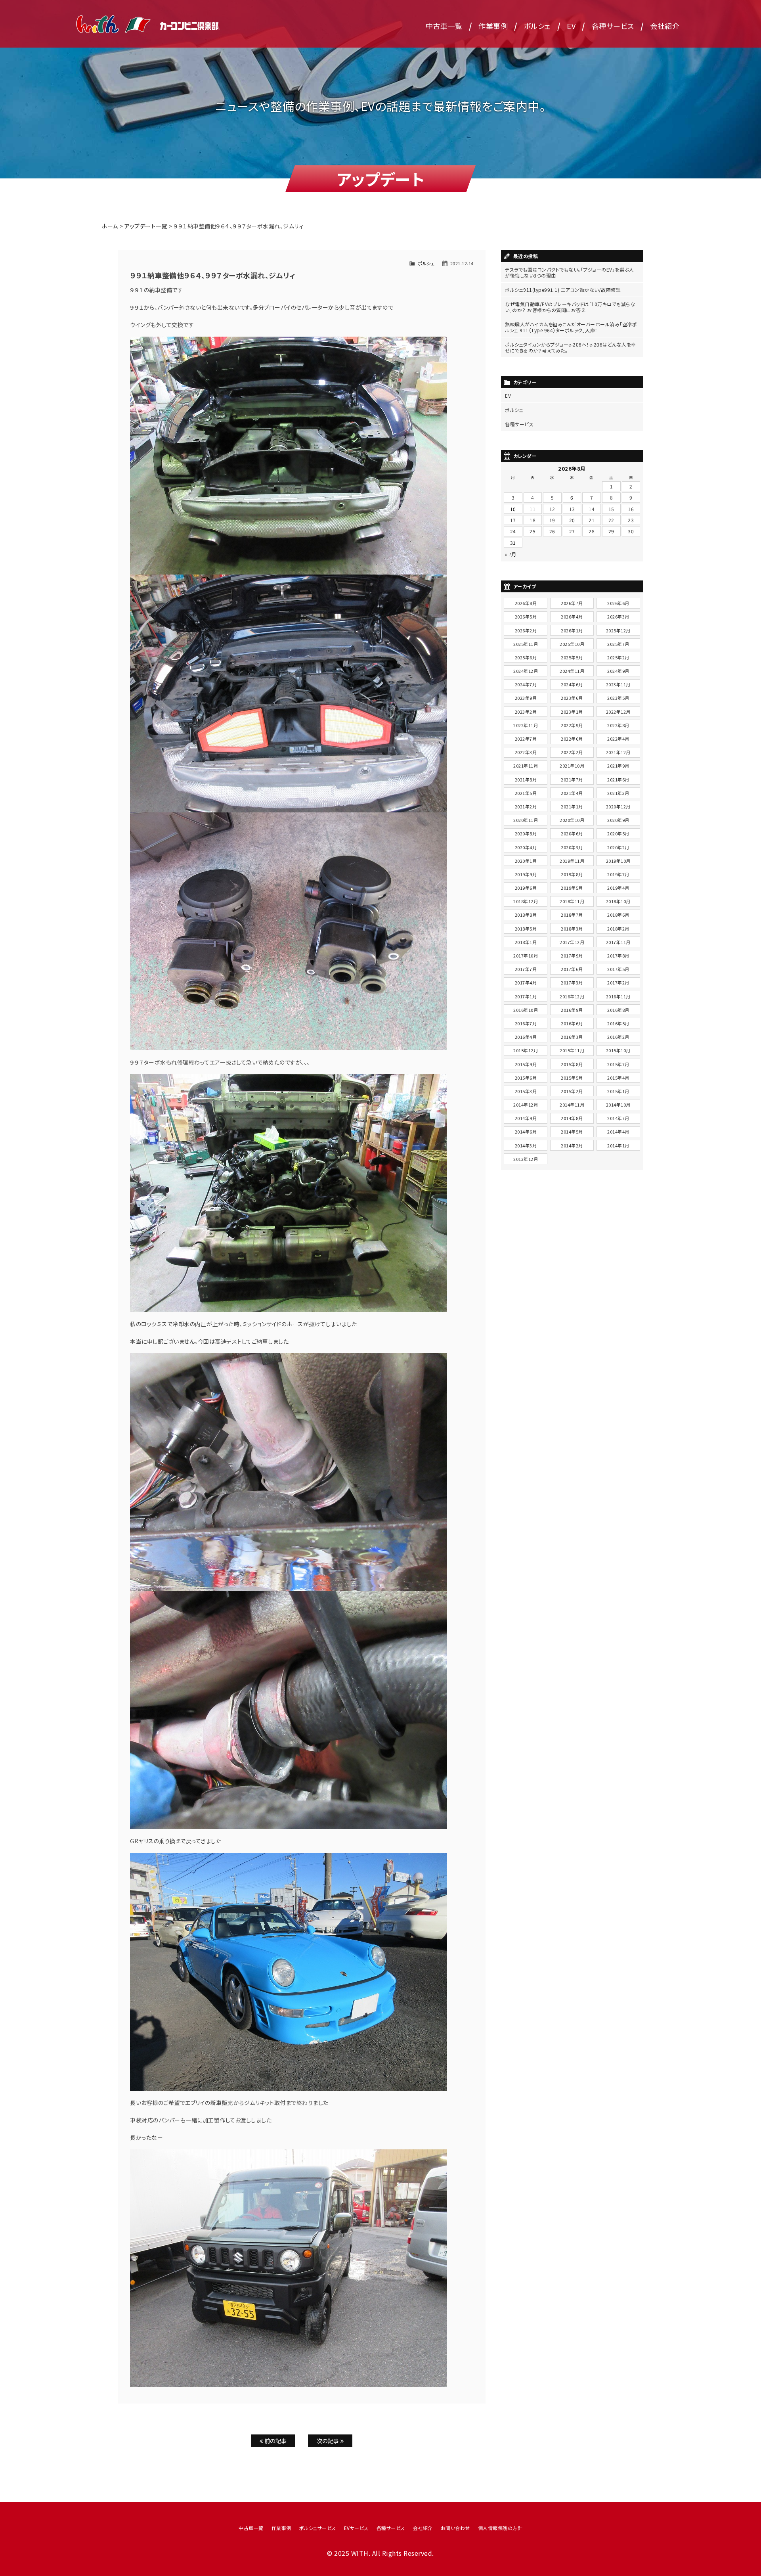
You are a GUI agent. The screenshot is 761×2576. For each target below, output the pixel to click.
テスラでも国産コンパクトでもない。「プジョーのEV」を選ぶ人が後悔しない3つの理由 (569, 272)
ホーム (110, 226)
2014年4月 (618, 1132)
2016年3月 (572, 1037)
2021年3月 (618, 793)
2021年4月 (572, 793)
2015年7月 (618, 1064)
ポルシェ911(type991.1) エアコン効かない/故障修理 (563, 290)
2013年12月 (526, 1159)
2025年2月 (618, 657)
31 (513, 543)
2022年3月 (526, 752)
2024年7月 (526, 684)
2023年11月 (618, 684)
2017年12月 (572, 942)
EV (571, 26)
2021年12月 (618, 752)
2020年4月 (526, 847)
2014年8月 (572, 1118)
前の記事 (275, 2441)
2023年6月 (572, 698)
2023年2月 (526, 712)
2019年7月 (618, 874)
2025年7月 (618, 644)
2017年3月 (572, 983)
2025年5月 (572, 657)
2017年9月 (572, 956)
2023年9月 (526, 698)
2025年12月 (618, 630)
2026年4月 (572, 617)
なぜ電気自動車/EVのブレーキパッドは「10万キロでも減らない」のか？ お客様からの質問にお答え (570, 307)
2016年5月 (618, 1023)
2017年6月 (572, 969)
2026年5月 (526, 617)
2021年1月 (572, 806)
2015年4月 (618, 1078)
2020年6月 (572, 833)
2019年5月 (572, 888)
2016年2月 (618, 1037)
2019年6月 (526, 888)
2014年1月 (618, 1145)
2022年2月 (572, 752)
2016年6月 (572, 1023)
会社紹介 (665, 26)
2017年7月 (526, 969)
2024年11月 (572, 671)
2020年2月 (618, 847)
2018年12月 (526, 901)
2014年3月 (526, 1145)
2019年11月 (572, 861)
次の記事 (329, 2441)
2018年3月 (572, 929)
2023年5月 (618, 698)
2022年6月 (572, 739)
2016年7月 (526, 1023)
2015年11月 (572, 1050)
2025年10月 (572, 644)
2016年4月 (526, 1037)
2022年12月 (618, 712)
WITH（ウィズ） (148, 24)
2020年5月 (618, 833)
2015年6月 (526, 1078)
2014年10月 (618, 1105)
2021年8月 (526, 780)
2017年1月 (526, 996)
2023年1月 (572, 712)
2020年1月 (526, 861)
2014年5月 (572, 1132)
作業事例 (493, 26)
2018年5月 (526, 929)
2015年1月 (618, 1091)
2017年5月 (618, 969)
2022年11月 (526, 725)
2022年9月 (572, 725)
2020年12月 (618, 806)
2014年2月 (572, 1145)
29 (611, 531)
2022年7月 (526, 739)
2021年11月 (526, 766)
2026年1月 (572, 630)
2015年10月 (618, 1050)
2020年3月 (572, 847)
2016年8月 (618, 1010)
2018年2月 (618, 929)
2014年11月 (572, 1105)
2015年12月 (526, 1050)
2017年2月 (618, 983)
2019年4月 (618, 888)
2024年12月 (526, 671)
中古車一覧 (444, 26)
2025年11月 (526, 644)
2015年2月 (572, 1091)
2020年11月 (526, 820)
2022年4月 (618, 739)
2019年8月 (572, 874)
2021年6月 (618, 780)
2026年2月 (526, 630)
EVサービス (356, 2528)
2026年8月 (526, 603)
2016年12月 (572, 996)
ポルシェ (537, 26)
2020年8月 (526, 833)
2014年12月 (526, 1105)
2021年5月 (526, 793)
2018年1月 (526, 942)
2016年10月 (526, 1010)
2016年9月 (572, 1010)
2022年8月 (618, 725)
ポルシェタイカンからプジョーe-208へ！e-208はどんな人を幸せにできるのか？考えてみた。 (571, 347)
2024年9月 (618, 671)
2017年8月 (618, 956)
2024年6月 (572, 684)
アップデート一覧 (146, 226)
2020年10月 (572, 820)
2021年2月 (526, 806)
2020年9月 (618, 820)
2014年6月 (526, 1132)
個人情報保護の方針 (500, 2528)
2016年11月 (618, 996)
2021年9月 (618, 766)
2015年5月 (572, 1078)
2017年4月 (526, 983)
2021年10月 (572, 766)
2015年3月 (526, 1091)
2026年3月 (618, 617)
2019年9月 (526, 874)
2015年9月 (526, 1064)
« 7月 (511, 554)
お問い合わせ (455, 2528)
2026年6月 (618, 603)
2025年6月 (526, 657)
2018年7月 (572, 915)
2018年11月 (572, 901)
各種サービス (613, 26)
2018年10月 (618, 901)
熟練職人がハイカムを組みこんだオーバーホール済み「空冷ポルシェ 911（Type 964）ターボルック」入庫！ (571, 327)
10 (513, 509)
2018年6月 (618, 915)
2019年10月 (618, 861)
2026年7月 (572, 603)
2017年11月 (618, 942)
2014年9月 (526, 1118)
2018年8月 (526, 915)
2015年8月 (572, 1064)
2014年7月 (618, 1118)
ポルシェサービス (318, 2528)
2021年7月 (572, 780)
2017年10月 (526, 956)
